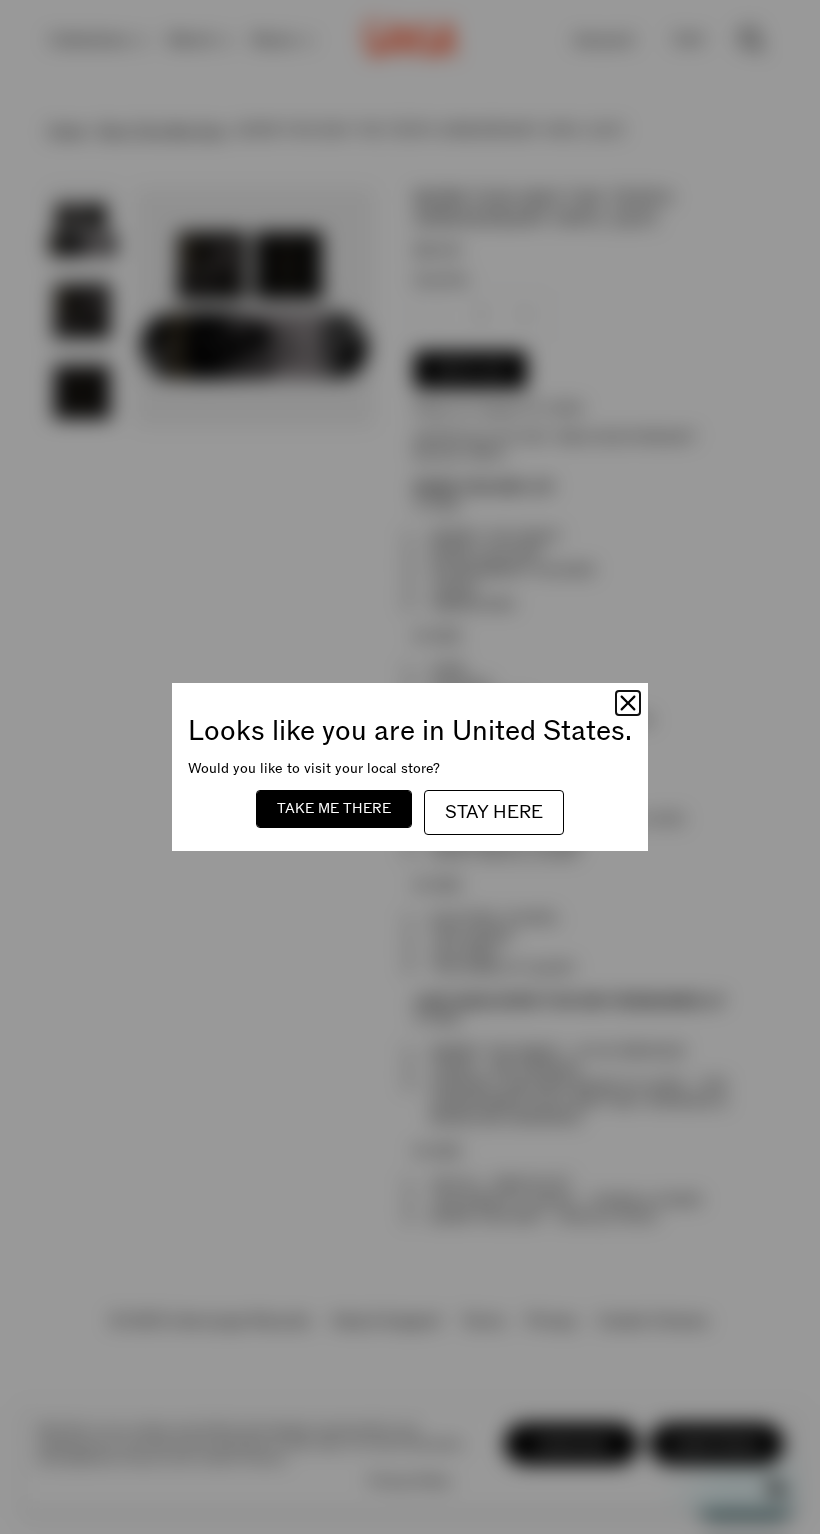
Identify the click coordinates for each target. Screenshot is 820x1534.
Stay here (494, 812)
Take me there (334, 808)
